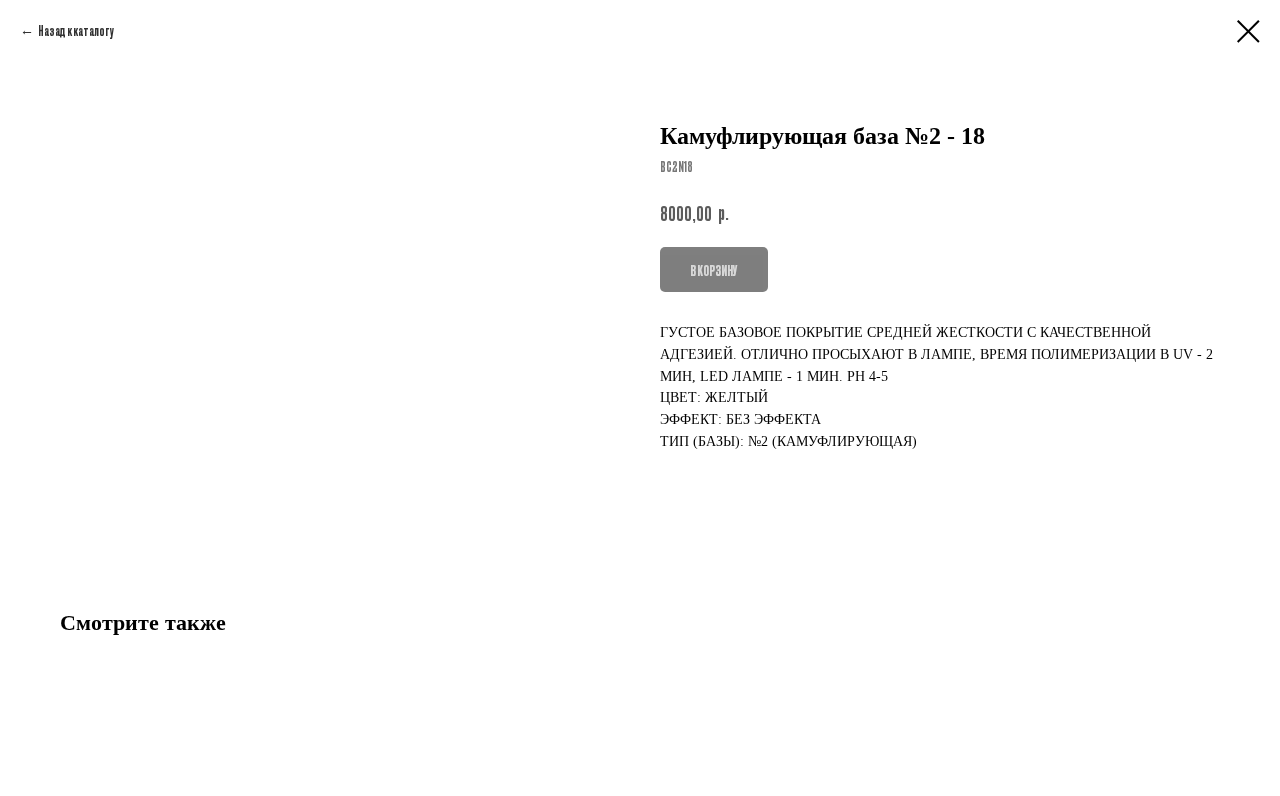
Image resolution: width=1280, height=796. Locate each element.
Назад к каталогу (76, 30)
